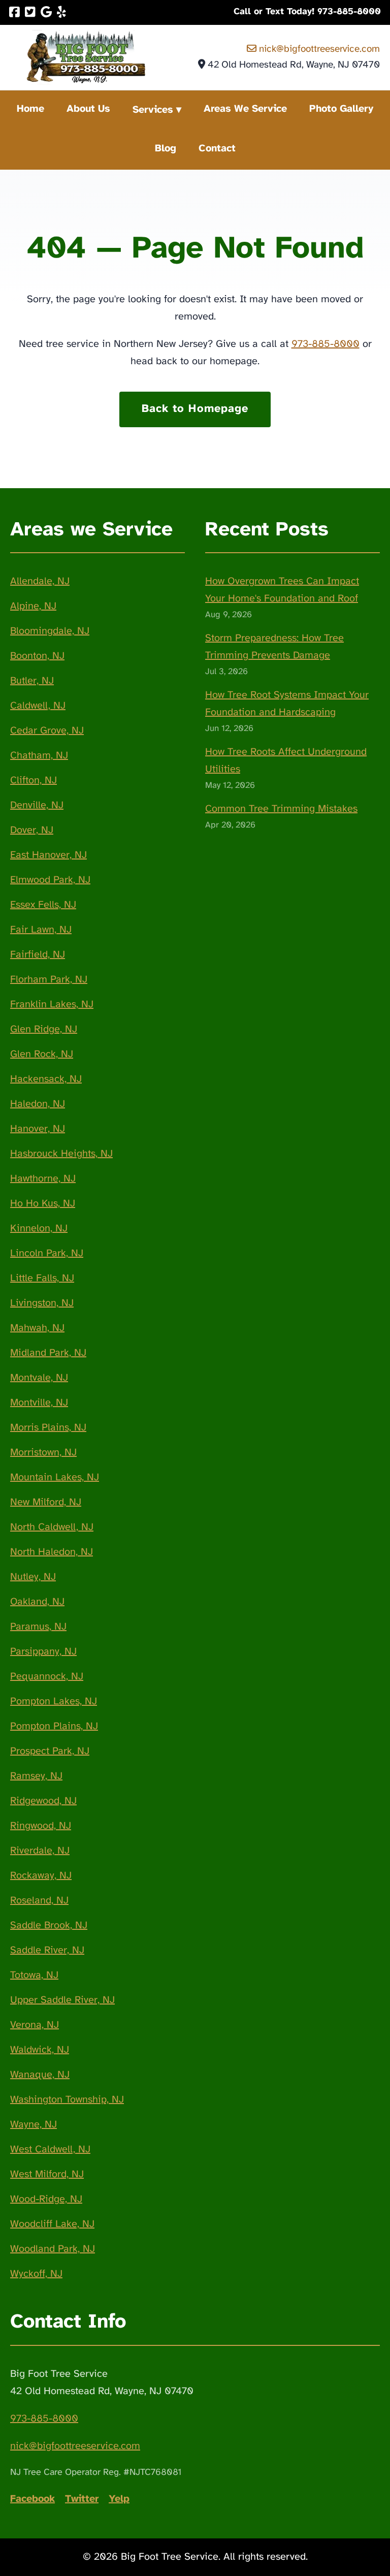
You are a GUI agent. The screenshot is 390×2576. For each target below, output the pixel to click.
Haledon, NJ (38, 1104)
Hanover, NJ (38, 1129)
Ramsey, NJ (36, 1776)
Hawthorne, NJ (43, 1179)
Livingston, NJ (42, 1303)
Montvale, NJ (39, 1378)
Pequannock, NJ (47, 1677)
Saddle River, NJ (47, 1950)
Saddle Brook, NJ (49, 1926)
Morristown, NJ (43, 1453)
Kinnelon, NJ (39, 1229)
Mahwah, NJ (37, 1328)
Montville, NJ (39, 1403)
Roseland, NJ (39, 1901)
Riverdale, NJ (40, 1851)
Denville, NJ (37, 805)
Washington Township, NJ (67, 2100)
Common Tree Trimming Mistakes (281, 809)
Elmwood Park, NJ (50, 880)
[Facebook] (14, 12)
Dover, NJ (32, 830)
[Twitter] (30, 12)
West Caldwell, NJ (50, 2150)
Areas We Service (245, 109)
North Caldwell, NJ (52, 1527)
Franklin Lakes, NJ (52, 1005)
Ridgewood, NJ (43, 1801)
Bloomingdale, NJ (50, 631)
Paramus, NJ (38, 1627)
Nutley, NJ (33, 1577)
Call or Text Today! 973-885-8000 (307, 12)
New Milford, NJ (46, 1502)
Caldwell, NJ (38, 706)
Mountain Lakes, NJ (55, 1477)
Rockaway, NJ (41, 1876)
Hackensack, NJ (46, 1079)
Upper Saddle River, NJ (62, 2000)
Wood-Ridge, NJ (46, 2199)
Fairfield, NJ (38, 955)
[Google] (46, 12)
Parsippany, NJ (43, 1652)
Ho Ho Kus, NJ (43, 1204)
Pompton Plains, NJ (54, 1726)
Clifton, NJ (34, 781)
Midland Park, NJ (48, 1353)
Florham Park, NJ (49, 980)
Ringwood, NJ (41, 1826)
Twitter (82, 2499)
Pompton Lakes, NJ (54, 1702)
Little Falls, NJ (42, 1278)
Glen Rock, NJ (42, 1054)
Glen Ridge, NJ (44, 1029)
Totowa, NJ (34, 1975)
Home (30, 109)
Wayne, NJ (34, 2125)
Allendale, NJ (40, 581)
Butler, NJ (32, 681)
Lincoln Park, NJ (47, 1253)
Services (153, 110)
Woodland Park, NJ (53, 2249)
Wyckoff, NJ (36, 2274)
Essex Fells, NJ (43, 905)
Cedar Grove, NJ (47, 731)
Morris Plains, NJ (48, 1428)
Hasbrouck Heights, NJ (61, 1154)
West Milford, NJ (47, 2174)
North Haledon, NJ (52, 1552)
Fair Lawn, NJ (41, 930)
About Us (88, 109)
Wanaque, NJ (40, 2075)
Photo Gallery (341, 109)
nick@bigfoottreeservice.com (318, 49)
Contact (217, 149)
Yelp (119, 2499)
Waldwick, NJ (40, 2050)
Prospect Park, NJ (50, 1751)
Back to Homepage (195, 409)
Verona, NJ (35, 2025)
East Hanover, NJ (48, 855)
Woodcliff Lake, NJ (52, 2224)
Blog (166, 149)
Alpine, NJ (33, 606)
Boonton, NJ (37, 656)
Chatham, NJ (39, 756)
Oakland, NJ (37, 1602)
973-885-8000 (326, 344)
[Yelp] (61, 12)
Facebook (32, 2499)
